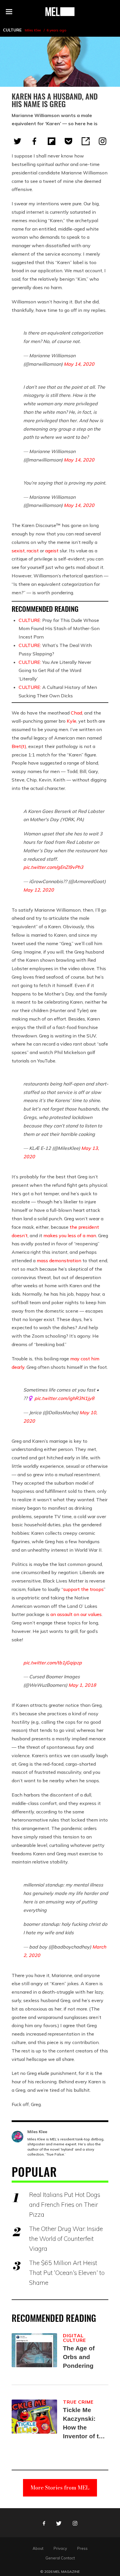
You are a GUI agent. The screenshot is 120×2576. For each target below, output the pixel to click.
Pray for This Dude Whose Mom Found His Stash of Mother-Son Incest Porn (59, 629)
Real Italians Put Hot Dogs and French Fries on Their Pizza (65, 2204)
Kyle (72, 721)
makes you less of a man (70, 1235)
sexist (18, 551)
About (38, 2548)
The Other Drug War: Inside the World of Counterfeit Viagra (66, 2239)
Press (82, 2548)
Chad (76, 713)
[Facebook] (34, 141)
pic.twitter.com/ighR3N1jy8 (64, 1398)
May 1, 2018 (82, 1685)
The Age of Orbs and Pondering (79, 2357)
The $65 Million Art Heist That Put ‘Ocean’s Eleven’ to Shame (67, 2273)
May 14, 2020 (79, 364)
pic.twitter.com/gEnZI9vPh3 (53, 867)
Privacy (60, 2548)
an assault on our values (76, 1614)
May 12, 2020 (39, 890)
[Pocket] (68, 141)
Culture (12, 30)
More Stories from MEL (60, 2488)
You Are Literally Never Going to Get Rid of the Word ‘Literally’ (55, 671)
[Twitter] (17, 141)
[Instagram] (103, 141)
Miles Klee (33, 30)
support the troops (83, 1589)
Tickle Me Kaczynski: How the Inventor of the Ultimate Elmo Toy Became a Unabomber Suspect (84, 2424)
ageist (52, 551)
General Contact (60, 2558)
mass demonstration (59, 1260)
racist (33, 551)
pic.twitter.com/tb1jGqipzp (53, 1663)
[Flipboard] (52, 141)
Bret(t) (19, 746)
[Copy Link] (86, 141)
